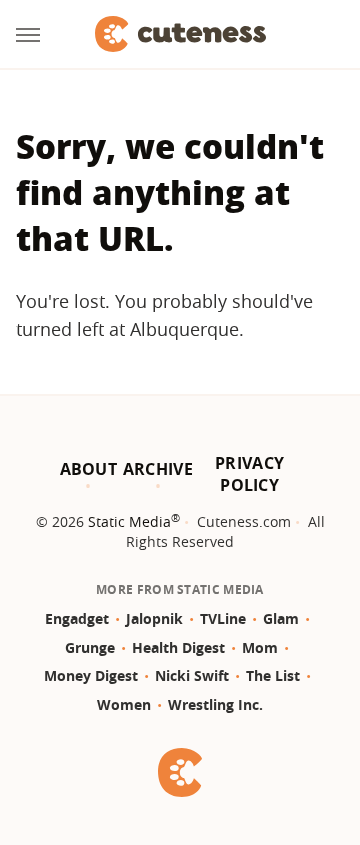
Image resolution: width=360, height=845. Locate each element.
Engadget (77, 618)
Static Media (129, 521)
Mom (260, 647)
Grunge (90, 647)
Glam (281, 618)
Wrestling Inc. (215, 704)
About (89, 469)
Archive (158, 469)
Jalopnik (154, 618)
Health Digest (178, 647)
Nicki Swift (192, 675)
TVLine (223, 618)
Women (124, 704)
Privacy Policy (249, 474)
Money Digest (91, 675)
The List (273, 675)
